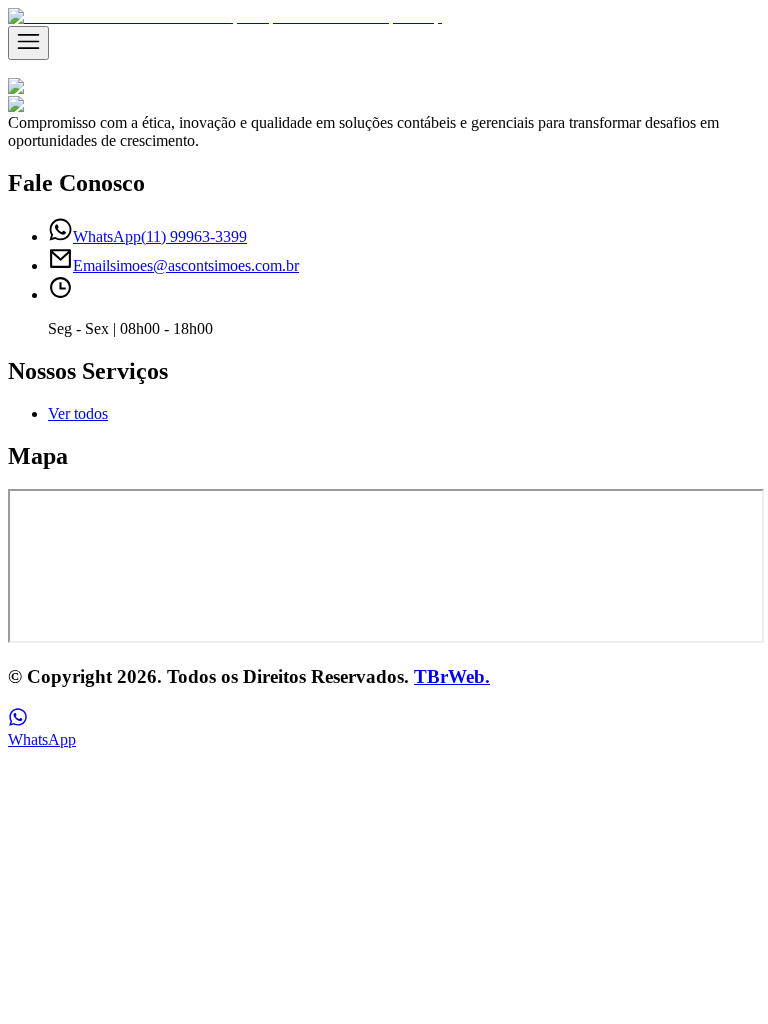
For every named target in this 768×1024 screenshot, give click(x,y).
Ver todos (78, 413)
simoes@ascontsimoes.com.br (186, 265)
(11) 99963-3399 (160, 236)
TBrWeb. (452, 676)
